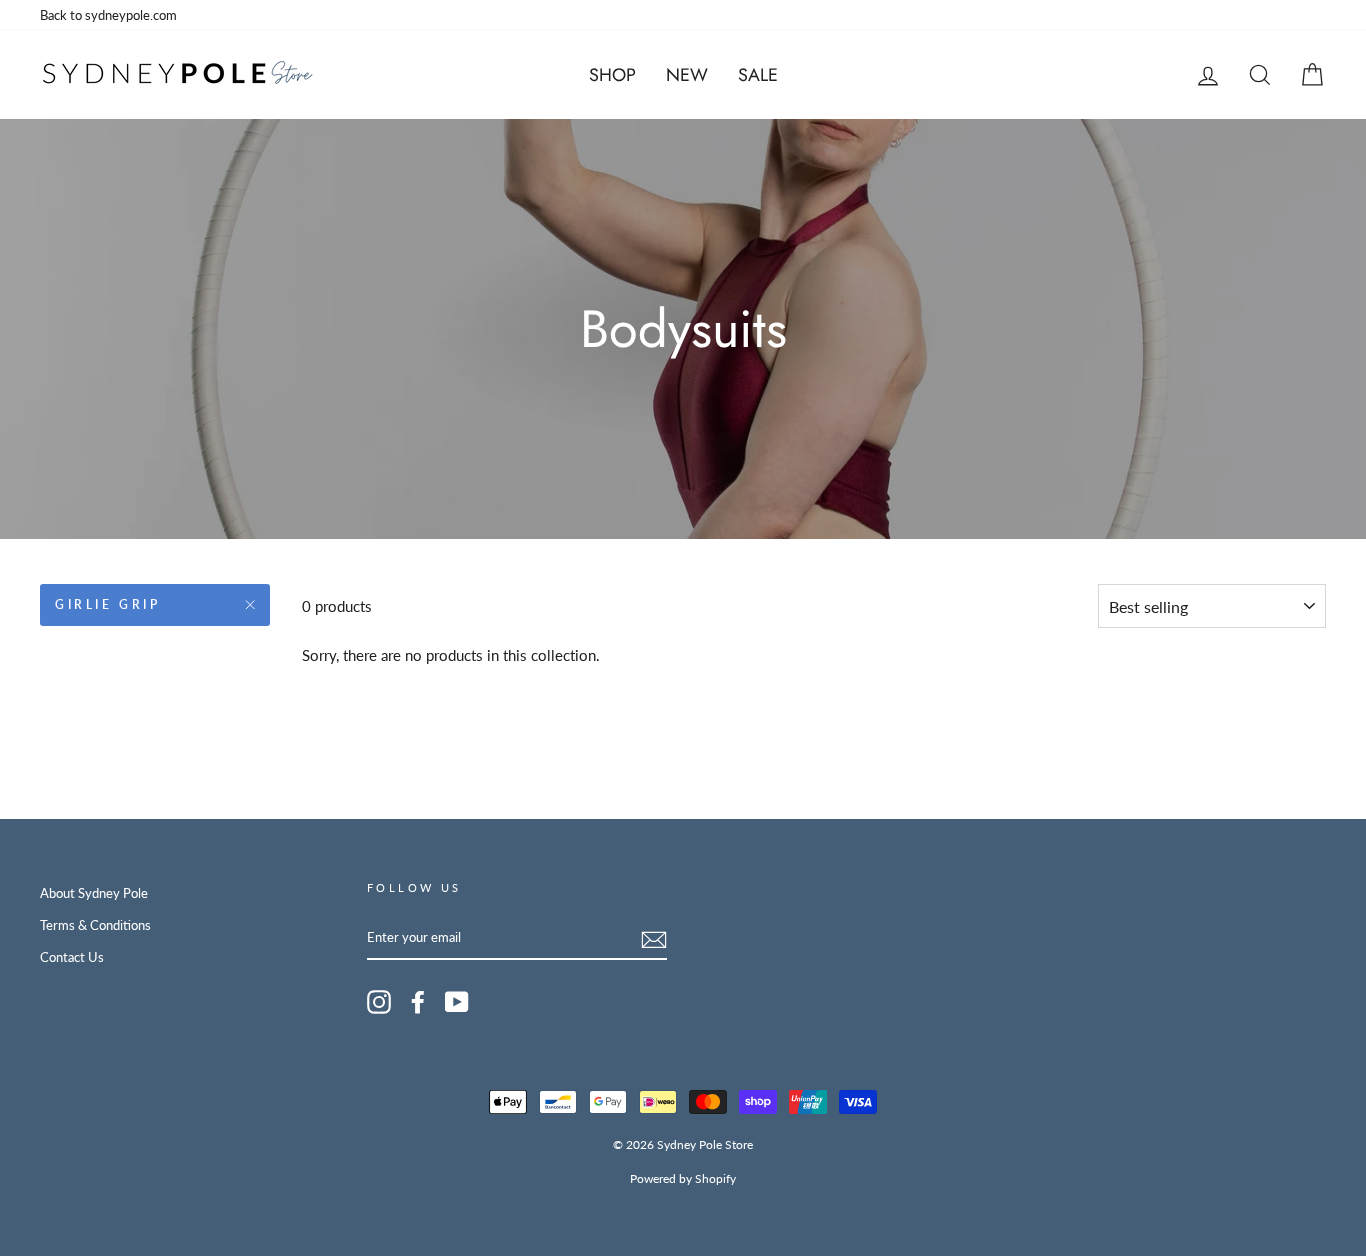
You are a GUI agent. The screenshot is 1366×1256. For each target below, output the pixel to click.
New (687, 75)
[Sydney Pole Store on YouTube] (457, 1002)
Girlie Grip (108, 604)
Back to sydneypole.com (108, 15)
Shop (612, 75)
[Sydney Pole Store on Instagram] (379, 1002)
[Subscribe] (654, 938)
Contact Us (72, 957)
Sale (758, 75)
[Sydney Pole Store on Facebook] (418, 1002)
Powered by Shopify (683, 1178)
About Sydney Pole (94, 893)
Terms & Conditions (95, 925)
